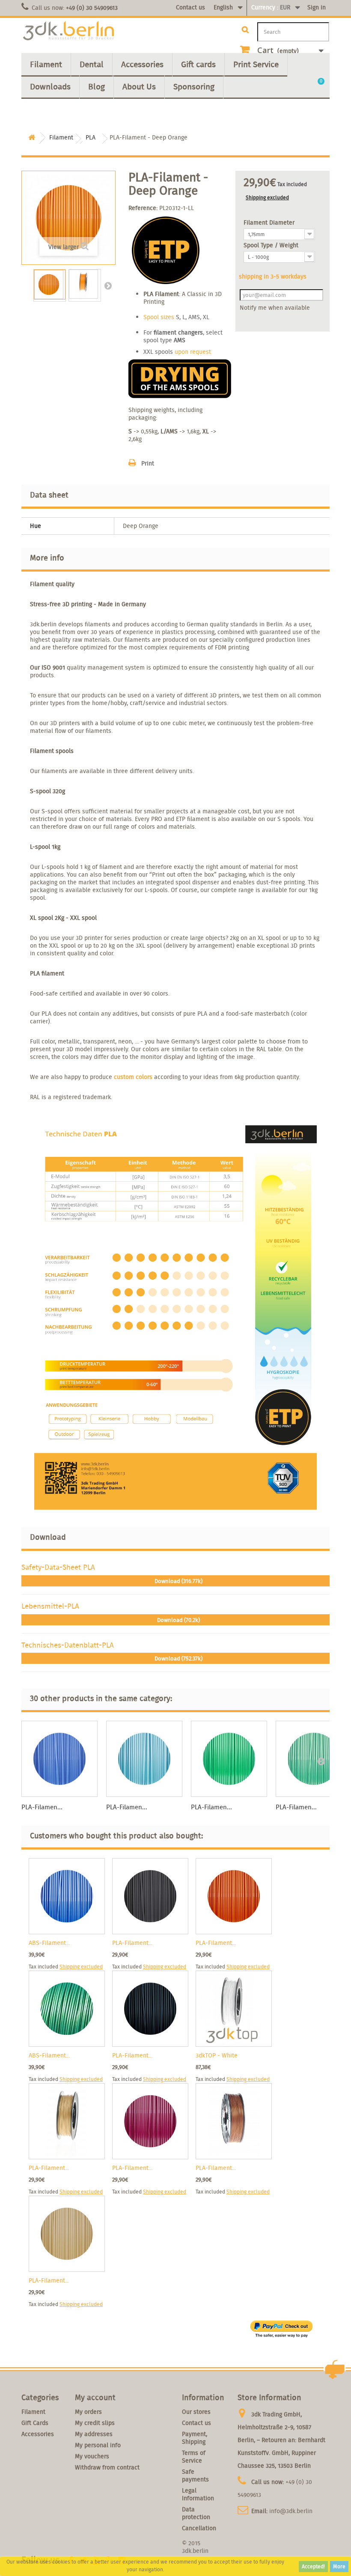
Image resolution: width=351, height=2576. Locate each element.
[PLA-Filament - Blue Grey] (144, 1759)
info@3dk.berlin (291, 2511)
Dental (92, 64)
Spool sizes (159, 317)
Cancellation (199, 2528)
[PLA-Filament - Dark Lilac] (150, 2121)
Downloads (50, 86)
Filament (46, 64)
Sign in (317, 7)
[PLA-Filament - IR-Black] (150, 2009)
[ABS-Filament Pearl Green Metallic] (67, 2009)
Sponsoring (194, 86)
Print (148, 463)
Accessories (142, 64)
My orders (88, 2412)
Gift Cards (35, 2423)
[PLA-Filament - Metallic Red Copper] (234, 2121)
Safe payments (195, 2475)
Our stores (196, 2412)
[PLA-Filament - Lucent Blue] (59, 1759)
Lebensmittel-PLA (50, 1606)
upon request (193, 352)
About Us (139, 86)
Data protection (196, 2513)
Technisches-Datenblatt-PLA (68, 1645)
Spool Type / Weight (272, 245)
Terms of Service (194, 2457)
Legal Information (198, 2494)
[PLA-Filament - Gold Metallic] (67, 2121)
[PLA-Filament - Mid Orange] (234, 1896)
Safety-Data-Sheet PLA (58, 1567)
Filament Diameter (270, 222)
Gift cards (198, 64)
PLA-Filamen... (42, 1807)
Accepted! (313, 2566)
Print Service (256, 64)
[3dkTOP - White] (234, 2009)
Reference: (143, 208)
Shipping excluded (267, 197)
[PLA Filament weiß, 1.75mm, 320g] (50, 285)
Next (108, 285)
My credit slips (95, 2423)
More (339, 2566)
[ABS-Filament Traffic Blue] (67, 1896)
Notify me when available (275, 308)
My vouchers (92, 2456)
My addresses (94, 2434)
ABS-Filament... (49, 1943)
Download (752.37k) (178, 1659)
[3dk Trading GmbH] (68, 31)
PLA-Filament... (132, 1943)
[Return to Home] (32, 138)
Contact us (190, 7)
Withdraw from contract (107, 2467)
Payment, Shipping (195, 2438)
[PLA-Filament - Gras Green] (229, 1759)
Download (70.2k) (178, 1620)
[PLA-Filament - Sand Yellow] (67, 2234)
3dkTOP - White (217, 2055)
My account (95, 2397)
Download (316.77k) (178, 1581)
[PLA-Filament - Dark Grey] (150, 1896)
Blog (97, 86)
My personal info (98, 2445)
